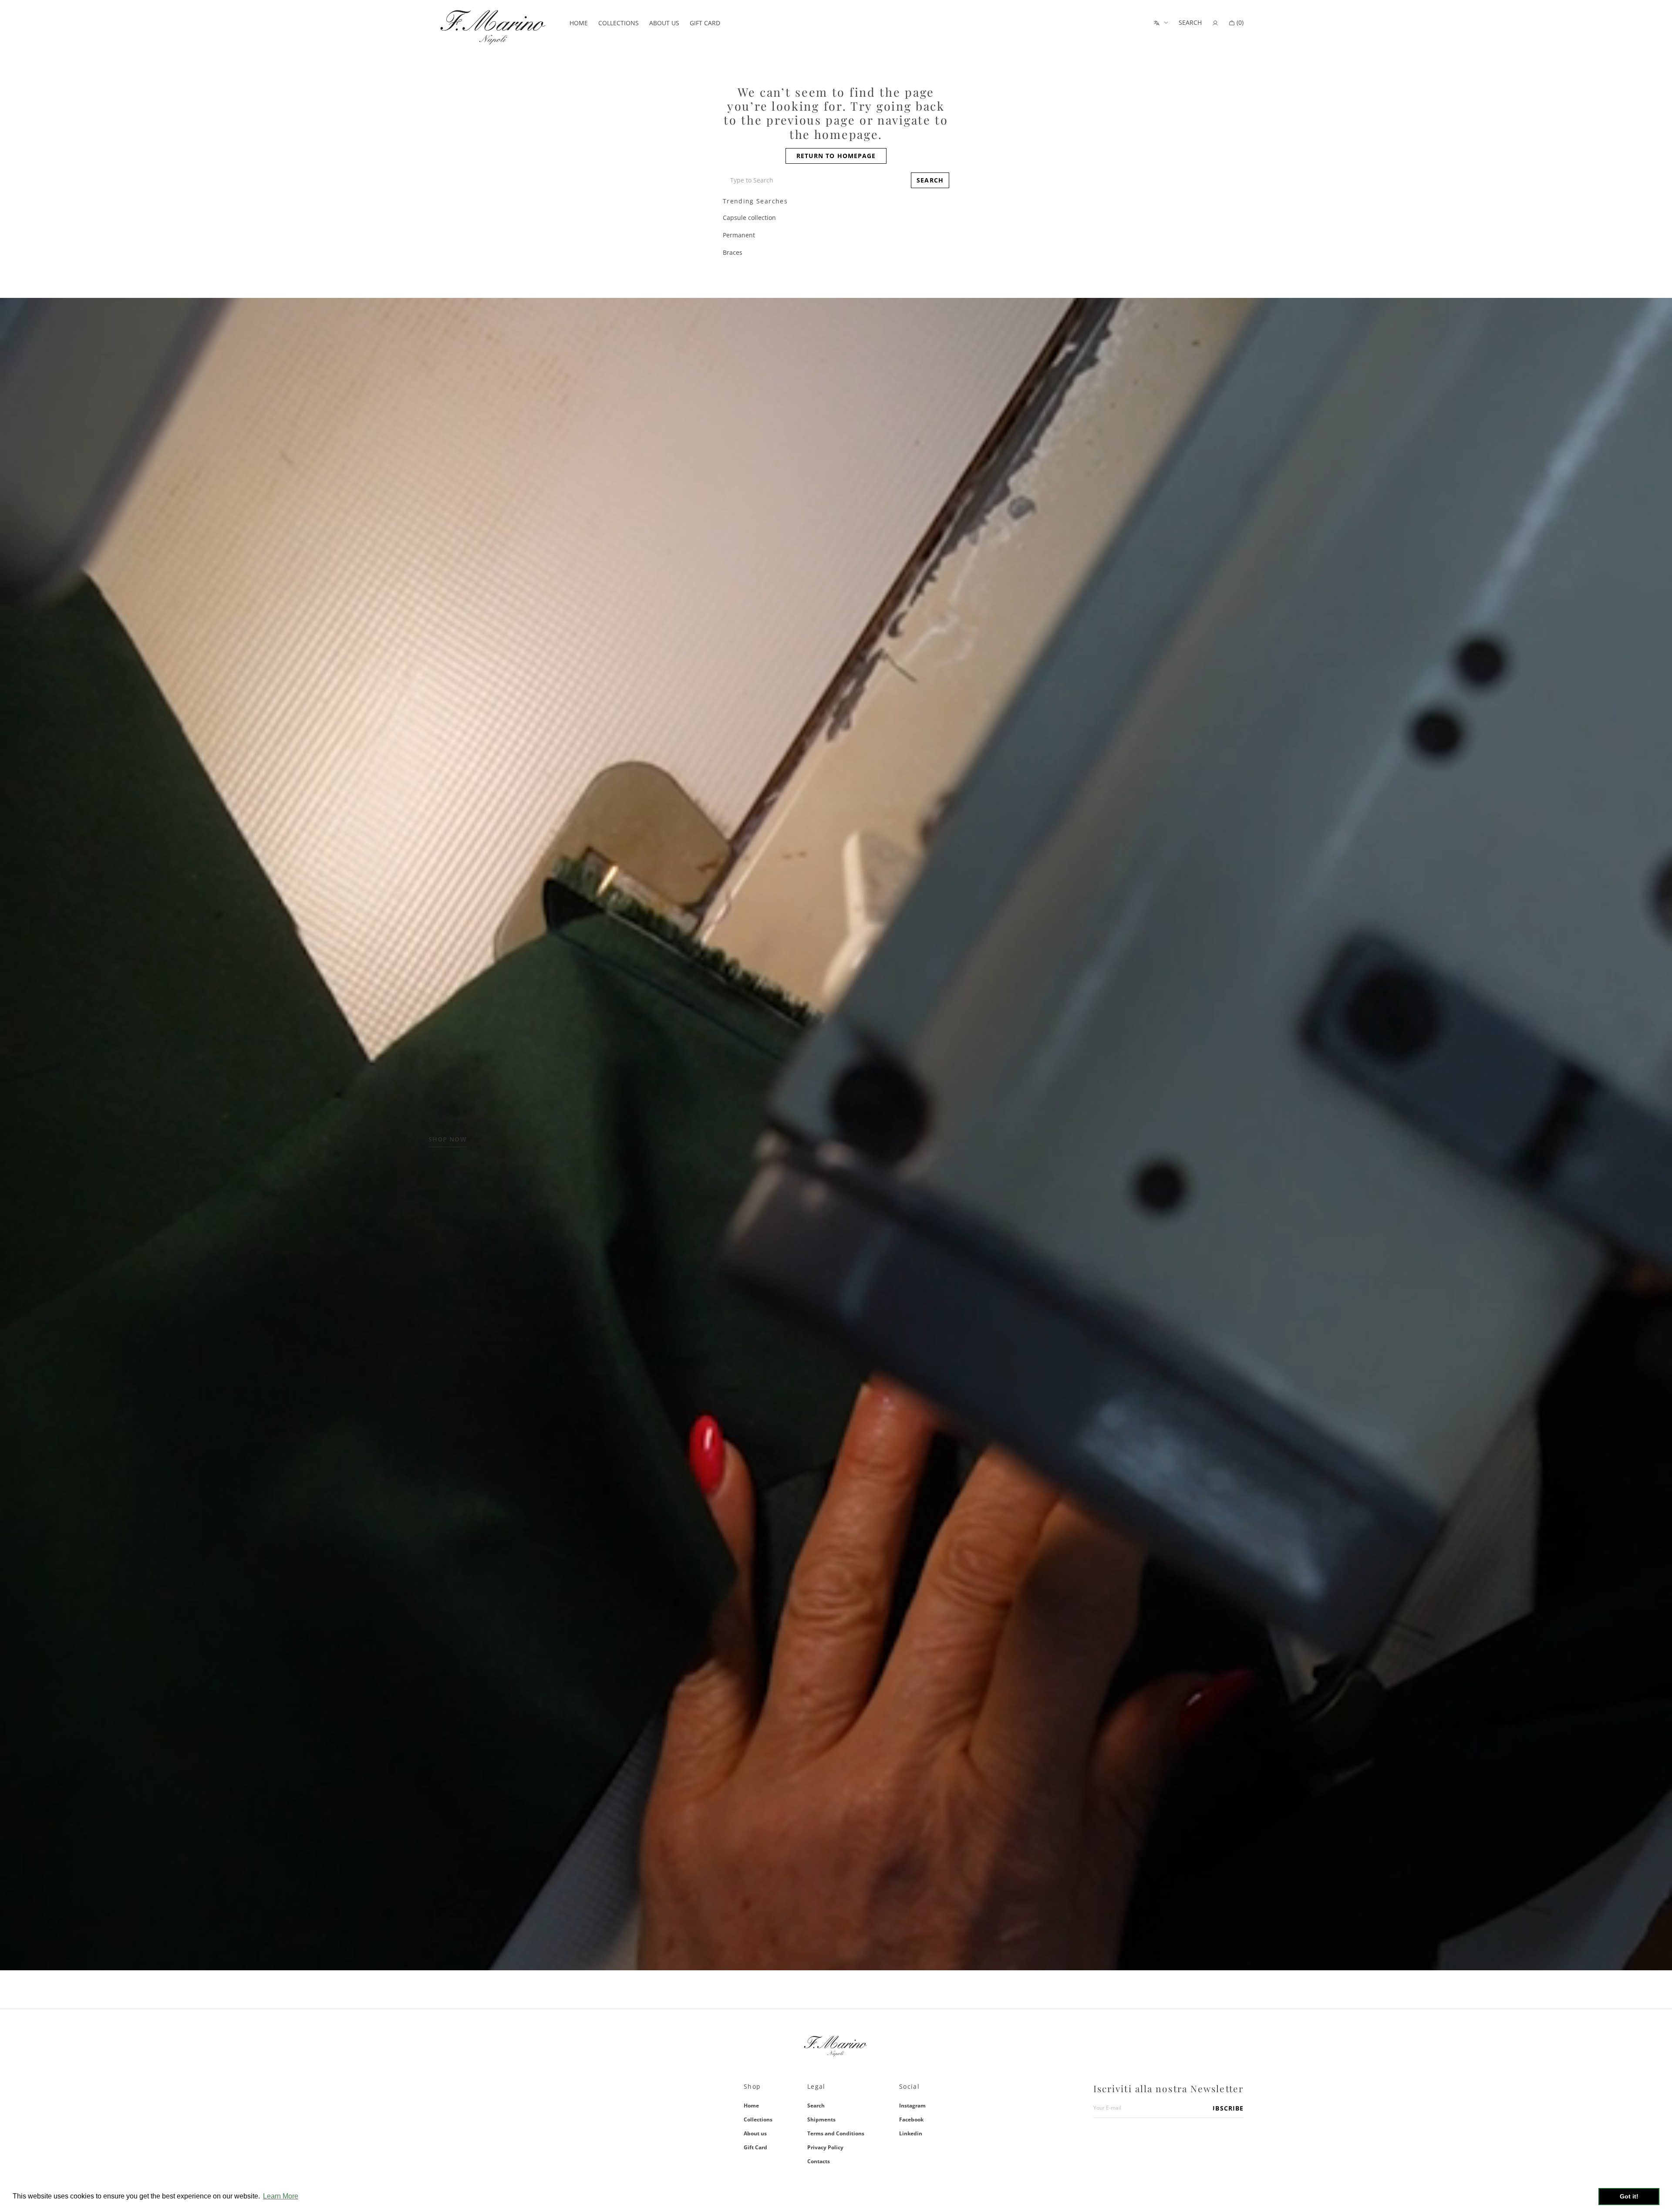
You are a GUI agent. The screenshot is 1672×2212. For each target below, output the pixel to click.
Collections (758, 2119)
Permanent (739, 235)
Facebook (911, 2119)
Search (816, 2106)
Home (751, 2106)
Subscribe (1228, 2108)
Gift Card (755, 2147)
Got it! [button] (1629, 2196)
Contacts (819, 2161)
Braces (733, 252)
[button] (1190, 23)
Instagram (912, 2106)
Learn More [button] (281, 2196)
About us (755, 2133)
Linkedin (911, 2133)
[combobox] (815, 180)
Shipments (821, 2119)
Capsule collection (749, 218)
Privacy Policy (825, 2147)
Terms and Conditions (836, 2133)
